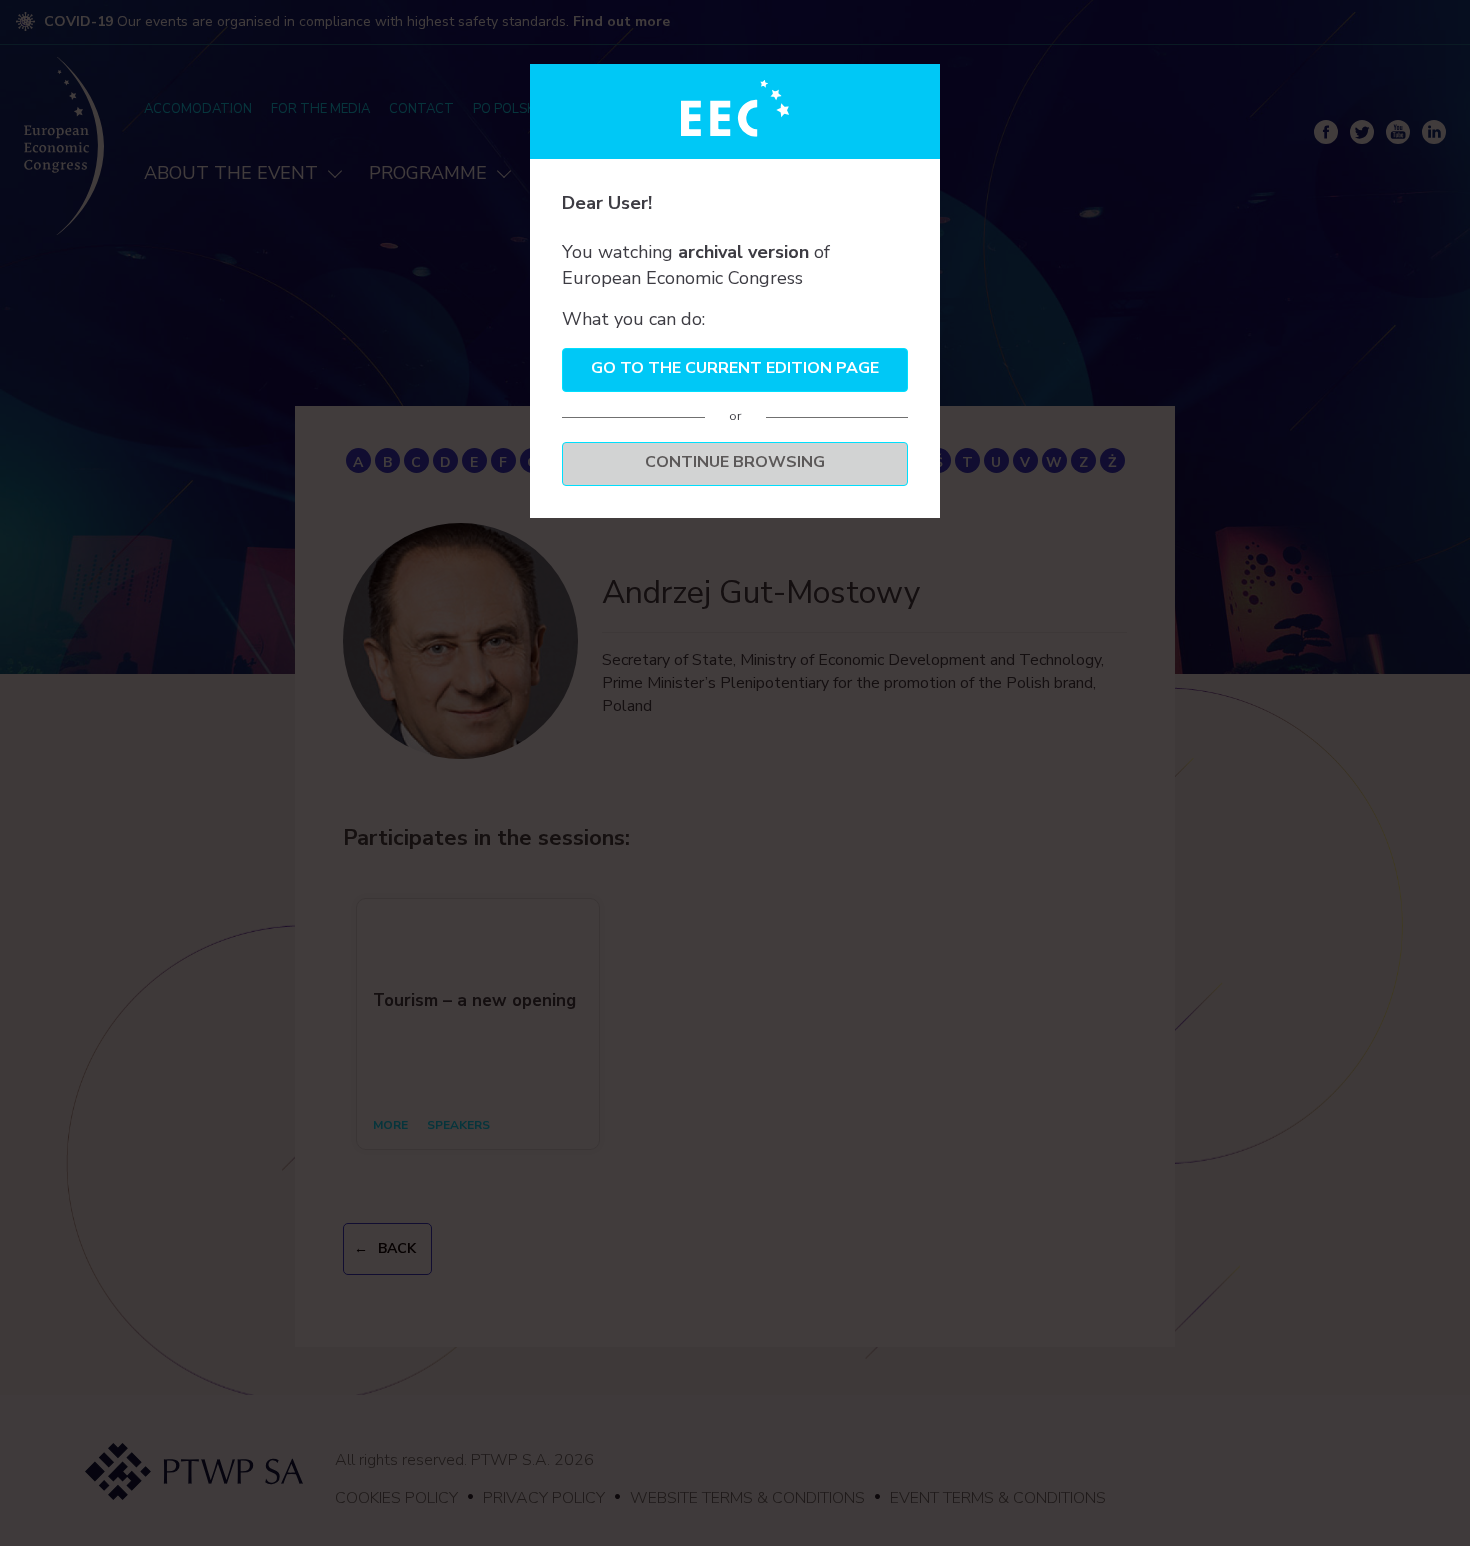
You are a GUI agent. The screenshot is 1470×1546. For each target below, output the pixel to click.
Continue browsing (735, 462)
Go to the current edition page (735, 368)
